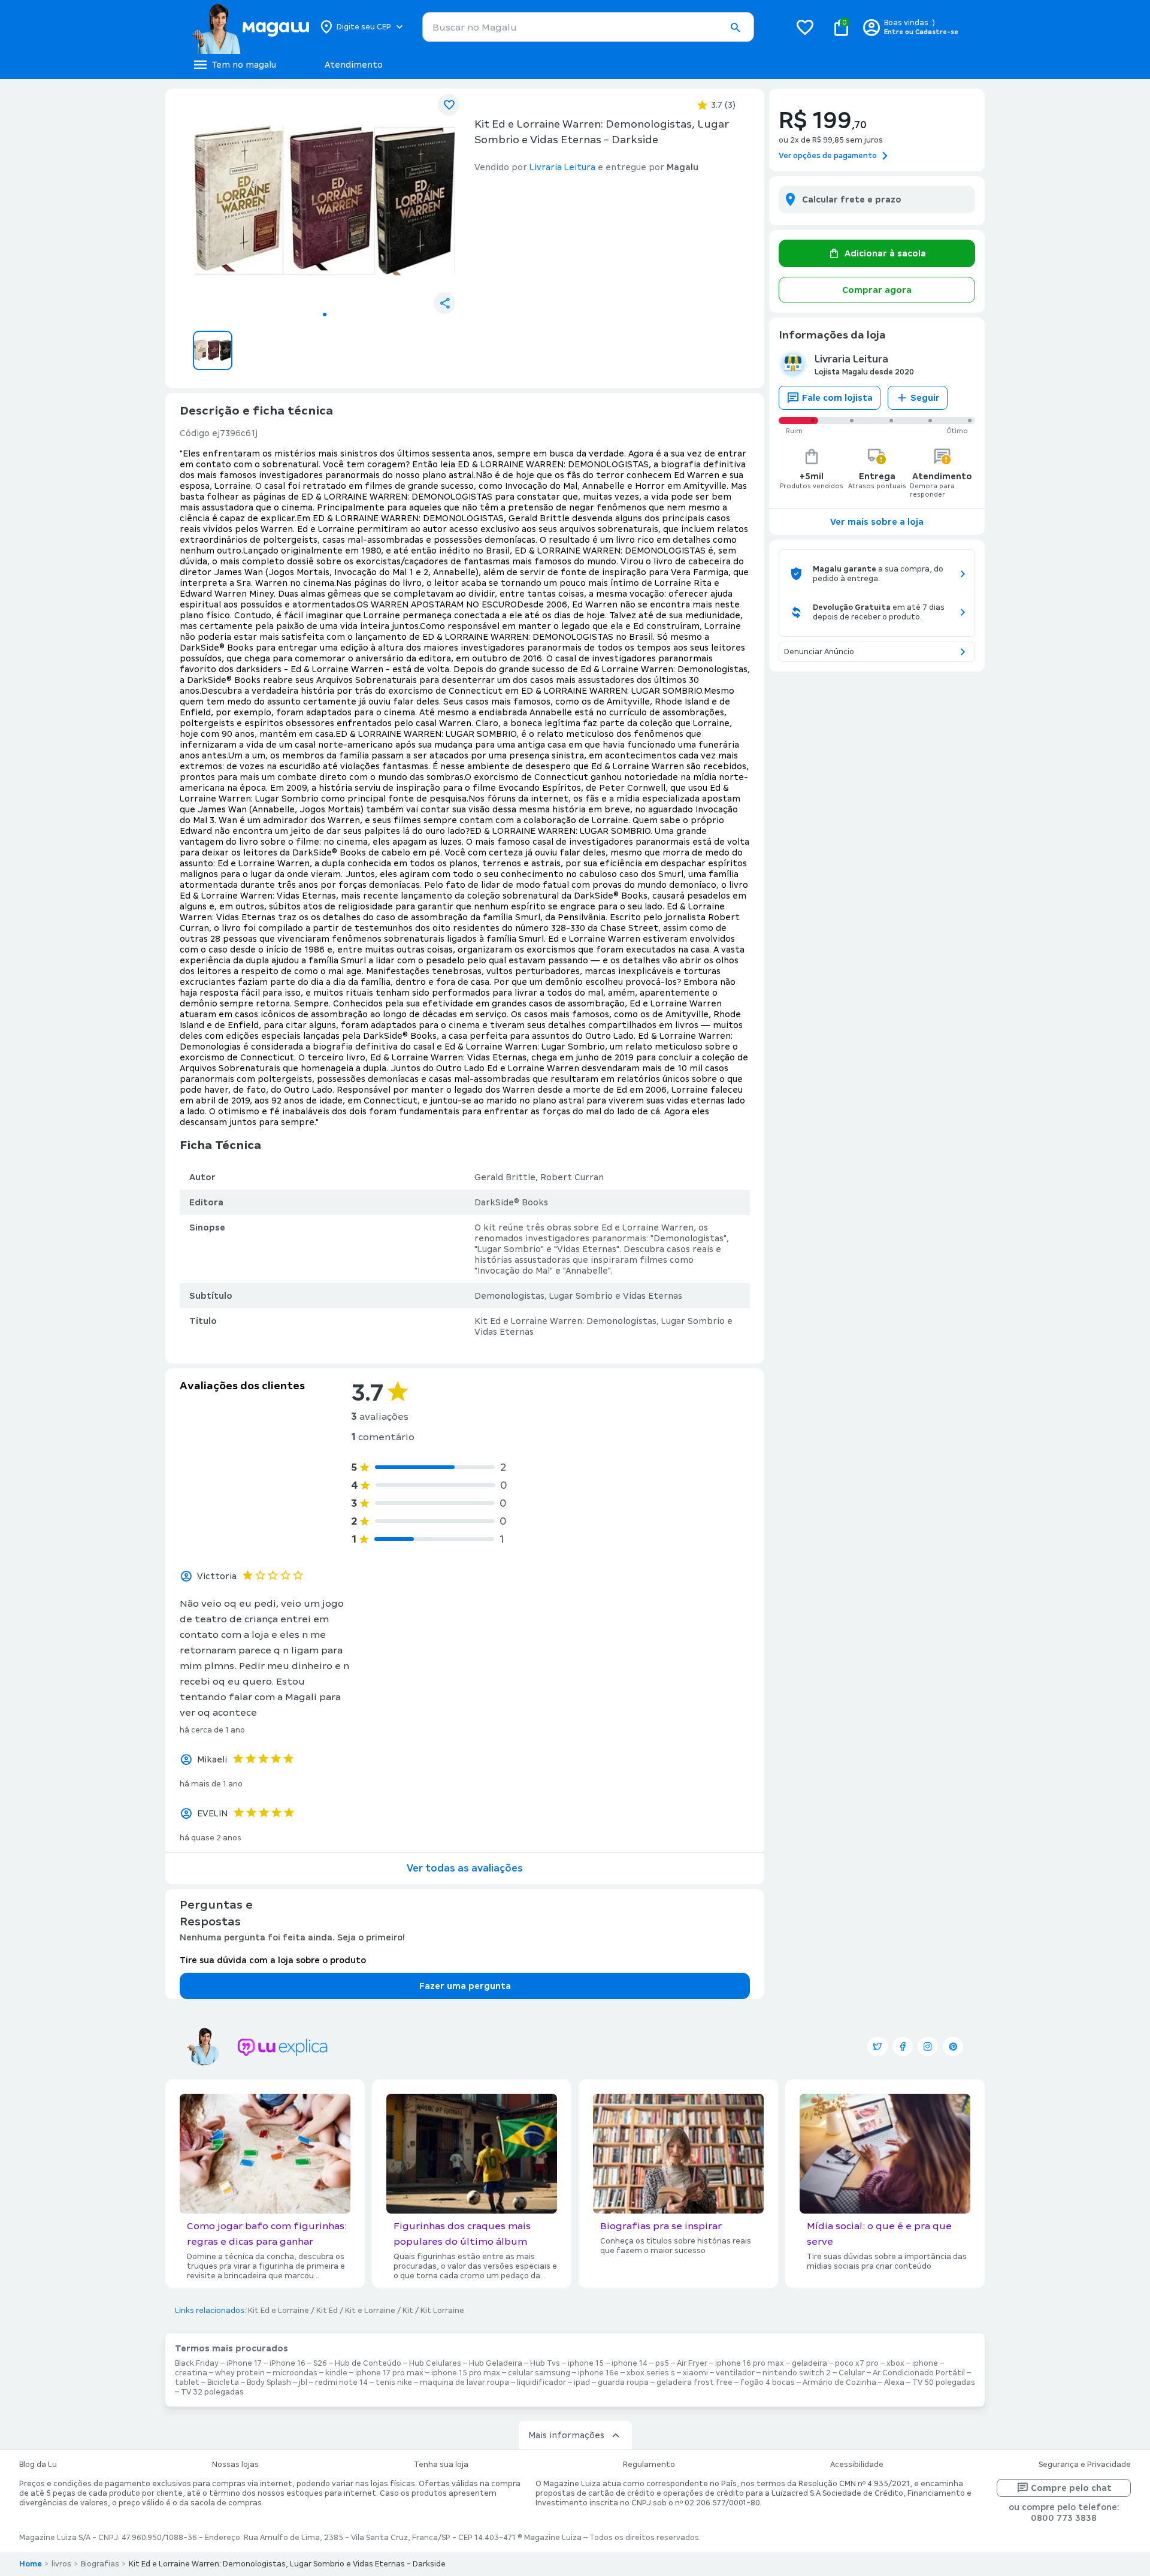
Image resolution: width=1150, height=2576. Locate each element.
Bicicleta (223, 2383)
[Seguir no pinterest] (953, 2046)
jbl (303, 2383)
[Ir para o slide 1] (325, 315)
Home (31, 2564)
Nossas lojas (235, 2465)
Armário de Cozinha (839, 2383)
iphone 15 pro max (466, 2373)
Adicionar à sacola (885, 253)
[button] (735, 28)
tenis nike (394, 2383)
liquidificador (541, 2383)
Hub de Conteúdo (368, 2363)
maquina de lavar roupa (464, 2383)
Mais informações (566, 2435)
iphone (925, 2363)
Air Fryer (692, 2363)
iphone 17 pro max (389, 2373)
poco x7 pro (857, 2363)
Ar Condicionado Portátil (919, 2373)
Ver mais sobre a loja (877, 522)
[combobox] (588, 27)
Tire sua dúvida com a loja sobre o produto (273, 1960)
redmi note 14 (341, 2383)
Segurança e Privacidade (1085, 2465)
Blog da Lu (38, 2465)
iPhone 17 (244, 2363)
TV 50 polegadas (944, 2383)
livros (61, 2564)
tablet (187, 2383)
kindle (336, 2373)
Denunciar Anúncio (819, 652)
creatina (191, 2373)
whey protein (240, 2373)
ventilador (735, 2373)
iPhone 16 (287, 2363)
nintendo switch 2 (797, 2373)
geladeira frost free (694, 2383)
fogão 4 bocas (768, 2383)
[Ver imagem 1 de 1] (325, 201)
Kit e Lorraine (370, 2311)
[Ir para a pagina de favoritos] (805, 27)
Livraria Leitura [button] (562, 167)
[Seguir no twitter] (877, 2046)
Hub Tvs (545, 2363)
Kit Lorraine (442, 2311)
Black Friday (197, 2363)
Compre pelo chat (1071, 2488)
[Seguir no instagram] (928, 2046)
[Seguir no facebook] (903, 2046)
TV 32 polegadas (212, 2392)
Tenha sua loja (441, 2465)
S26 (320, 2363)
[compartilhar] (444, 303)
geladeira (809, 2363)
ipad (582, 2383)
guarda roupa (623, 2383)
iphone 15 (586, 2363)
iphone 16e (598, 2373)
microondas (295, 2373)
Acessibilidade (857, 2465)
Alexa (894, 2383)
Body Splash (269, 2383)
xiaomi (695, 2373)
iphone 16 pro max (750, 2363)
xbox (895, 2363)
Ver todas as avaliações (465, 1868)
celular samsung (539, 2373)
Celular (852, 2373)
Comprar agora (877, 290)
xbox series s (651, 2373)
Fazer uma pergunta (465, 1986)
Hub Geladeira (496, 2363)
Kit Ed (327, 2311)
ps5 (662, 2363)
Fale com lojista (837, 398)
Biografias (100, 2564)
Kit (408, 2311)
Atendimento (354, 65)
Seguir (925, 398)
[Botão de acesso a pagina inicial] (250, 27)
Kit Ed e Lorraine (279, 2311)
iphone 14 (630, 2363)
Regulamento (649, 2465)
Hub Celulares (435, 2363)
